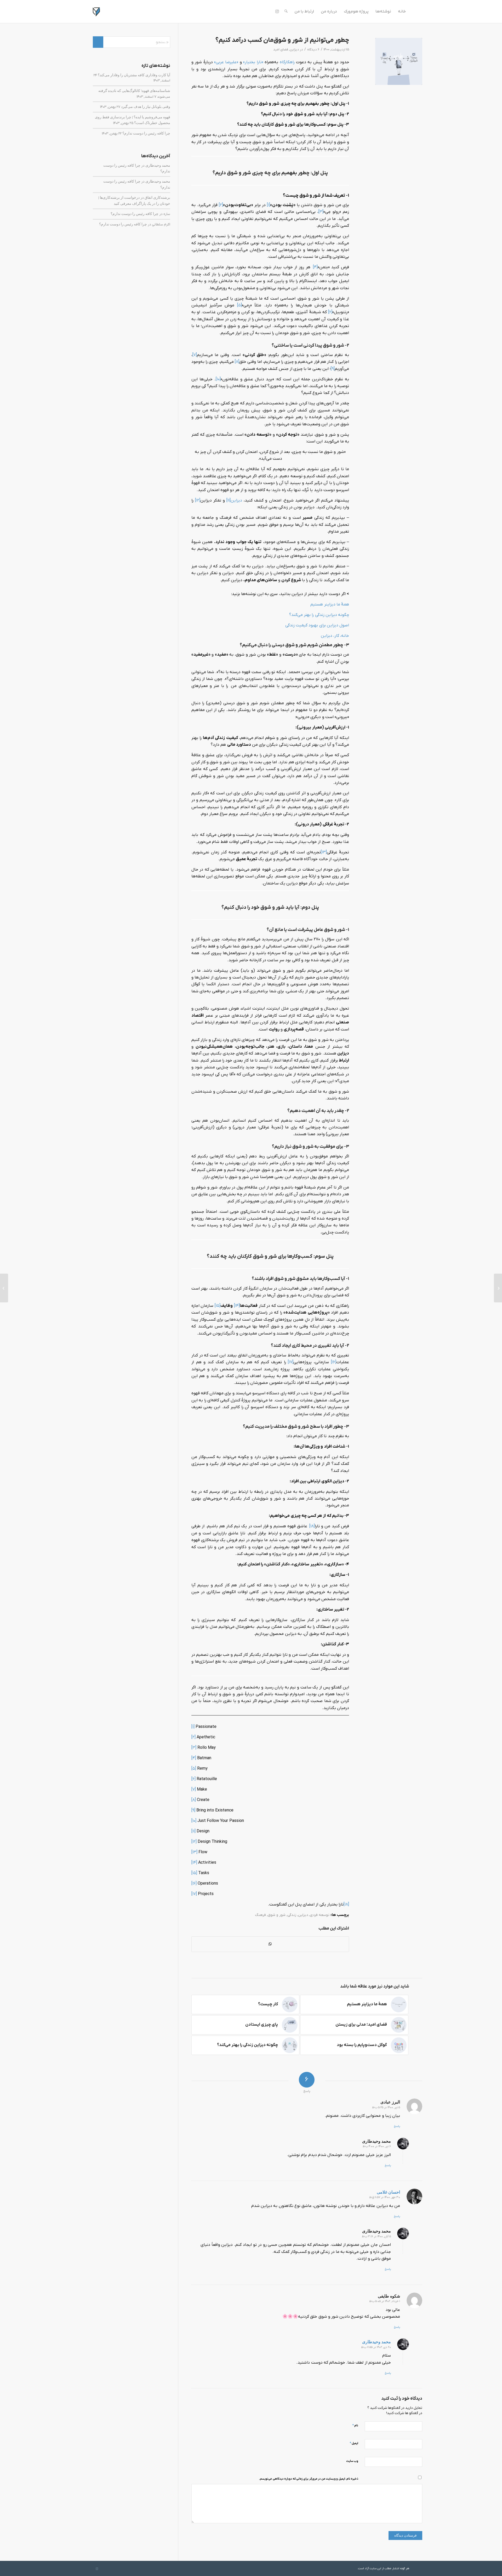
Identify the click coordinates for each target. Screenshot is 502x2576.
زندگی (292, 1915)
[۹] (333, 369)
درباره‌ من (329, 11)
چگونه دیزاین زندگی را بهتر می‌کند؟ (319, 615)
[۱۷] (291, 1362)
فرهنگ (260, 1915)
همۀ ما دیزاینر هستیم (330, 604)
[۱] (269, 205)
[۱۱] (229, 500)
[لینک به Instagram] (277, 11)
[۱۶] (334, 1362)
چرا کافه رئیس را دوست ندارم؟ (146, 133)
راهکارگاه (287, 62)
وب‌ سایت (352, 2461)
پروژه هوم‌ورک (356, 11)
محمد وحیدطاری (158, 165)
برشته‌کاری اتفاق (157, 197)
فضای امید (281, 49)
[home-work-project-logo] (104, 11)
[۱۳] (324, 852)
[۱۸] (312, 1526)
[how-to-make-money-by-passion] (399, 61)
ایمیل (354, 2443)
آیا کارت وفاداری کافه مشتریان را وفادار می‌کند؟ (134, 75)
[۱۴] (237, 1306)
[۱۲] (198, 500)
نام (355, 2425)
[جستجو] (286, 11)
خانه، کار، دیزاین (335, 636)
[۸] (237, 362)
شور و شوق (277, 1915)
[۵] (239, 305)
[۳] (321, 212)
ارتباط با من (304, 11)
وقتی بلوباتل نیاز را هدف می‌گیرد (146, 107)
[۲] (221, 205)
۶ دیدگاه (313, 49)
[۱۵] (218, 1306)
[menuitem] (286, 11)
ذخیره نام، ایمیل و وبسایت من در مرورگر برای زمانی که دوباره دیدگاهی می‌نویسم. (309, 2479)
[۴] (315, 267)
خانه (402, 11)
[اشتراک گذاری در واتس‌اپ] (270, 1944)
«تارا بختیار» (253, 62)
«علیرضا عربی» (226, 62)
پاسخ (397, 2126)
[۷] (195, 355)
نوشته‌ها (383, 11)
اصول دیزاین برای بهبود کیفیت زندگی (317, 625)
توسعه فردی (320, 1915)
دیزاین (294, 49)
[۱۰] (218, 379)
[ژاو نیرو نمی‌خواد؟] (498, 1288)
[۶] (330, 312)
